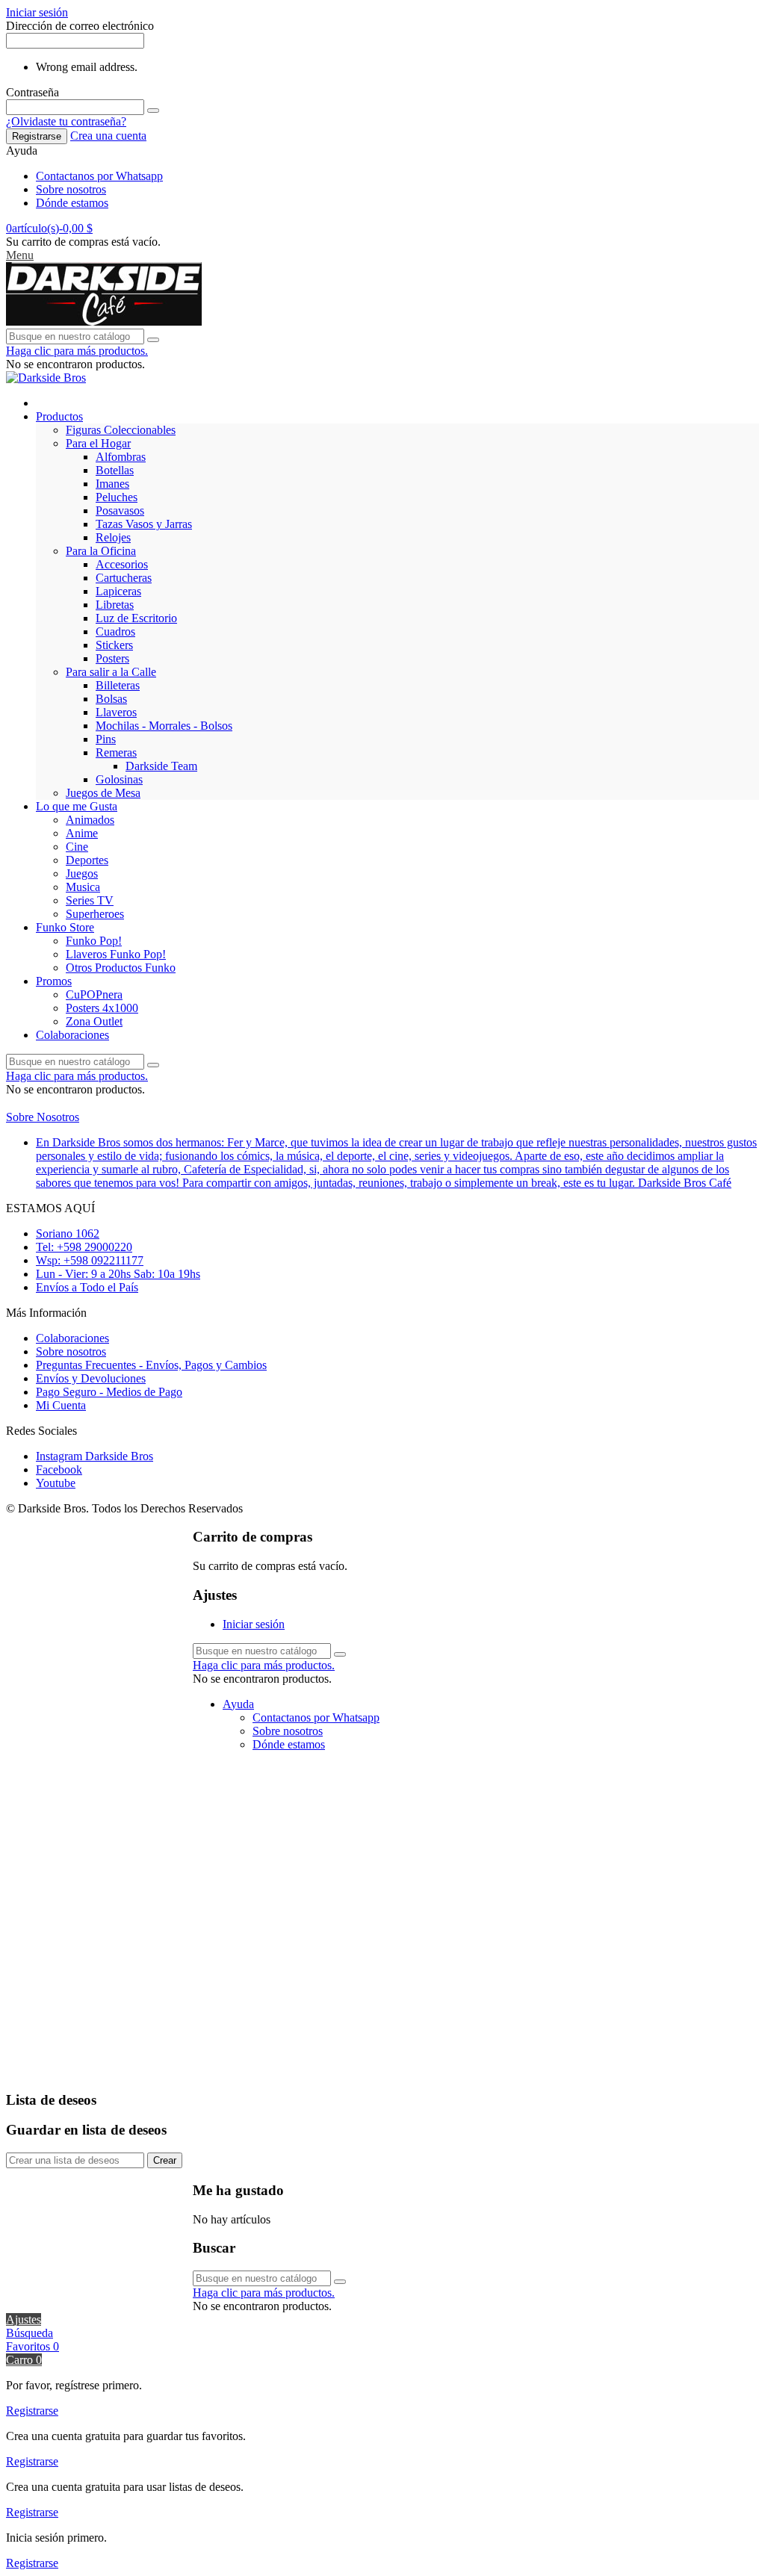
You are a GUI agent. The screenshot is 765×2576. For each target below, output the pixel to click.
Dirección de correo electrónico (80, 26)
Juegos (82, 873)
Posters (112, 658)
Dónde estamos (72, 203)
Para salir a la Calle (111, 672)
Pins (106, 739)
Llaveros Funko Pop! (116, 954)
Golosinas (119, 779)
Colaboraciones (72, 1035)
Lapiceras (118, 591)
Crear (165, 2160)
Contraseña (32, 92)
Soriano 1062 (68, 1233)
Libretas (115, 605)
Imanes (112, 484)
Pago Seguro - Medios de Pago (109, 1392)
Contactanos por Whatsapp (99, 176)
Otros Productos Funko (121, 968)
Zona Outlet (94, 1021)
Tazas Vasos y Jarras (144, 524)
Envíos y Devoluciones (91, 1378)
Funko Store (65, 927)
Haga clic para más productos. (77, 351)
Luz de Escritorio (136, 618)
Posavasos (120, 510)
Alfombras (121, 457)
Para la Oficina (101, 551)
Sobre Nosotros (43, 1117)
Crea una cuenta (108, 136)
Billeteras (118, 685)
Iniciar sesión (254, 1624)
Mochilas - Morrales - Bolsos (164, 726)
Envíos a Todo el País (87, 1287)
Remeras (116, 752)
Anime (82, 833)
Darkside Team (161, 766)
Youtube (56, 1483)
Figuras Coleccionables (121, 430)
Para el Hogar (98, 443)
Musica (83, 887)
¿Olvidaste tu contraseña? (66, 121)
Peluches (117, 497)
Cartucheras (124, 578)
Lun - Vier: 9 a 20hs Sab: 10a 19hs (118, 1274)
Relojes (113, 537)
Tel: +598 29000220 (84, 1247)
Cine (77, 847)
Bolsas (111, 699)
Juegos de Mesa (103, 793)
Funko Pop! (94, 941)
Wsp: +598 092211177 (90, 1260)
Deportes (87, 860)
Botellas (115, 470)
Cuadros (115, 631)
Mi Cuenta (61, 1405)
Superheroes (95, 914)
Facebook (59, 1469)
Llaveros (116, 712)
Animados (90, 820)
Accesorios (122, 564)
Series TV (90, 900)
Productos (59, 416)
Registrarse (37, 136)
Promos (54, 981)
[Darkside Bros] (104, 322)
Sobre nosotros (71, 189)
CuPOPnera (94, 994)
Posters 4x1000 (102, 1008)
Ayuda (238, 1704)
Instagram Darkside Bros (95, 1456)
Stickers (114, 645)
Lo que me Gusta (77, 806)
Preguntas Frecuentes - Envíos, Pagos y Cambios (151, 1365)
